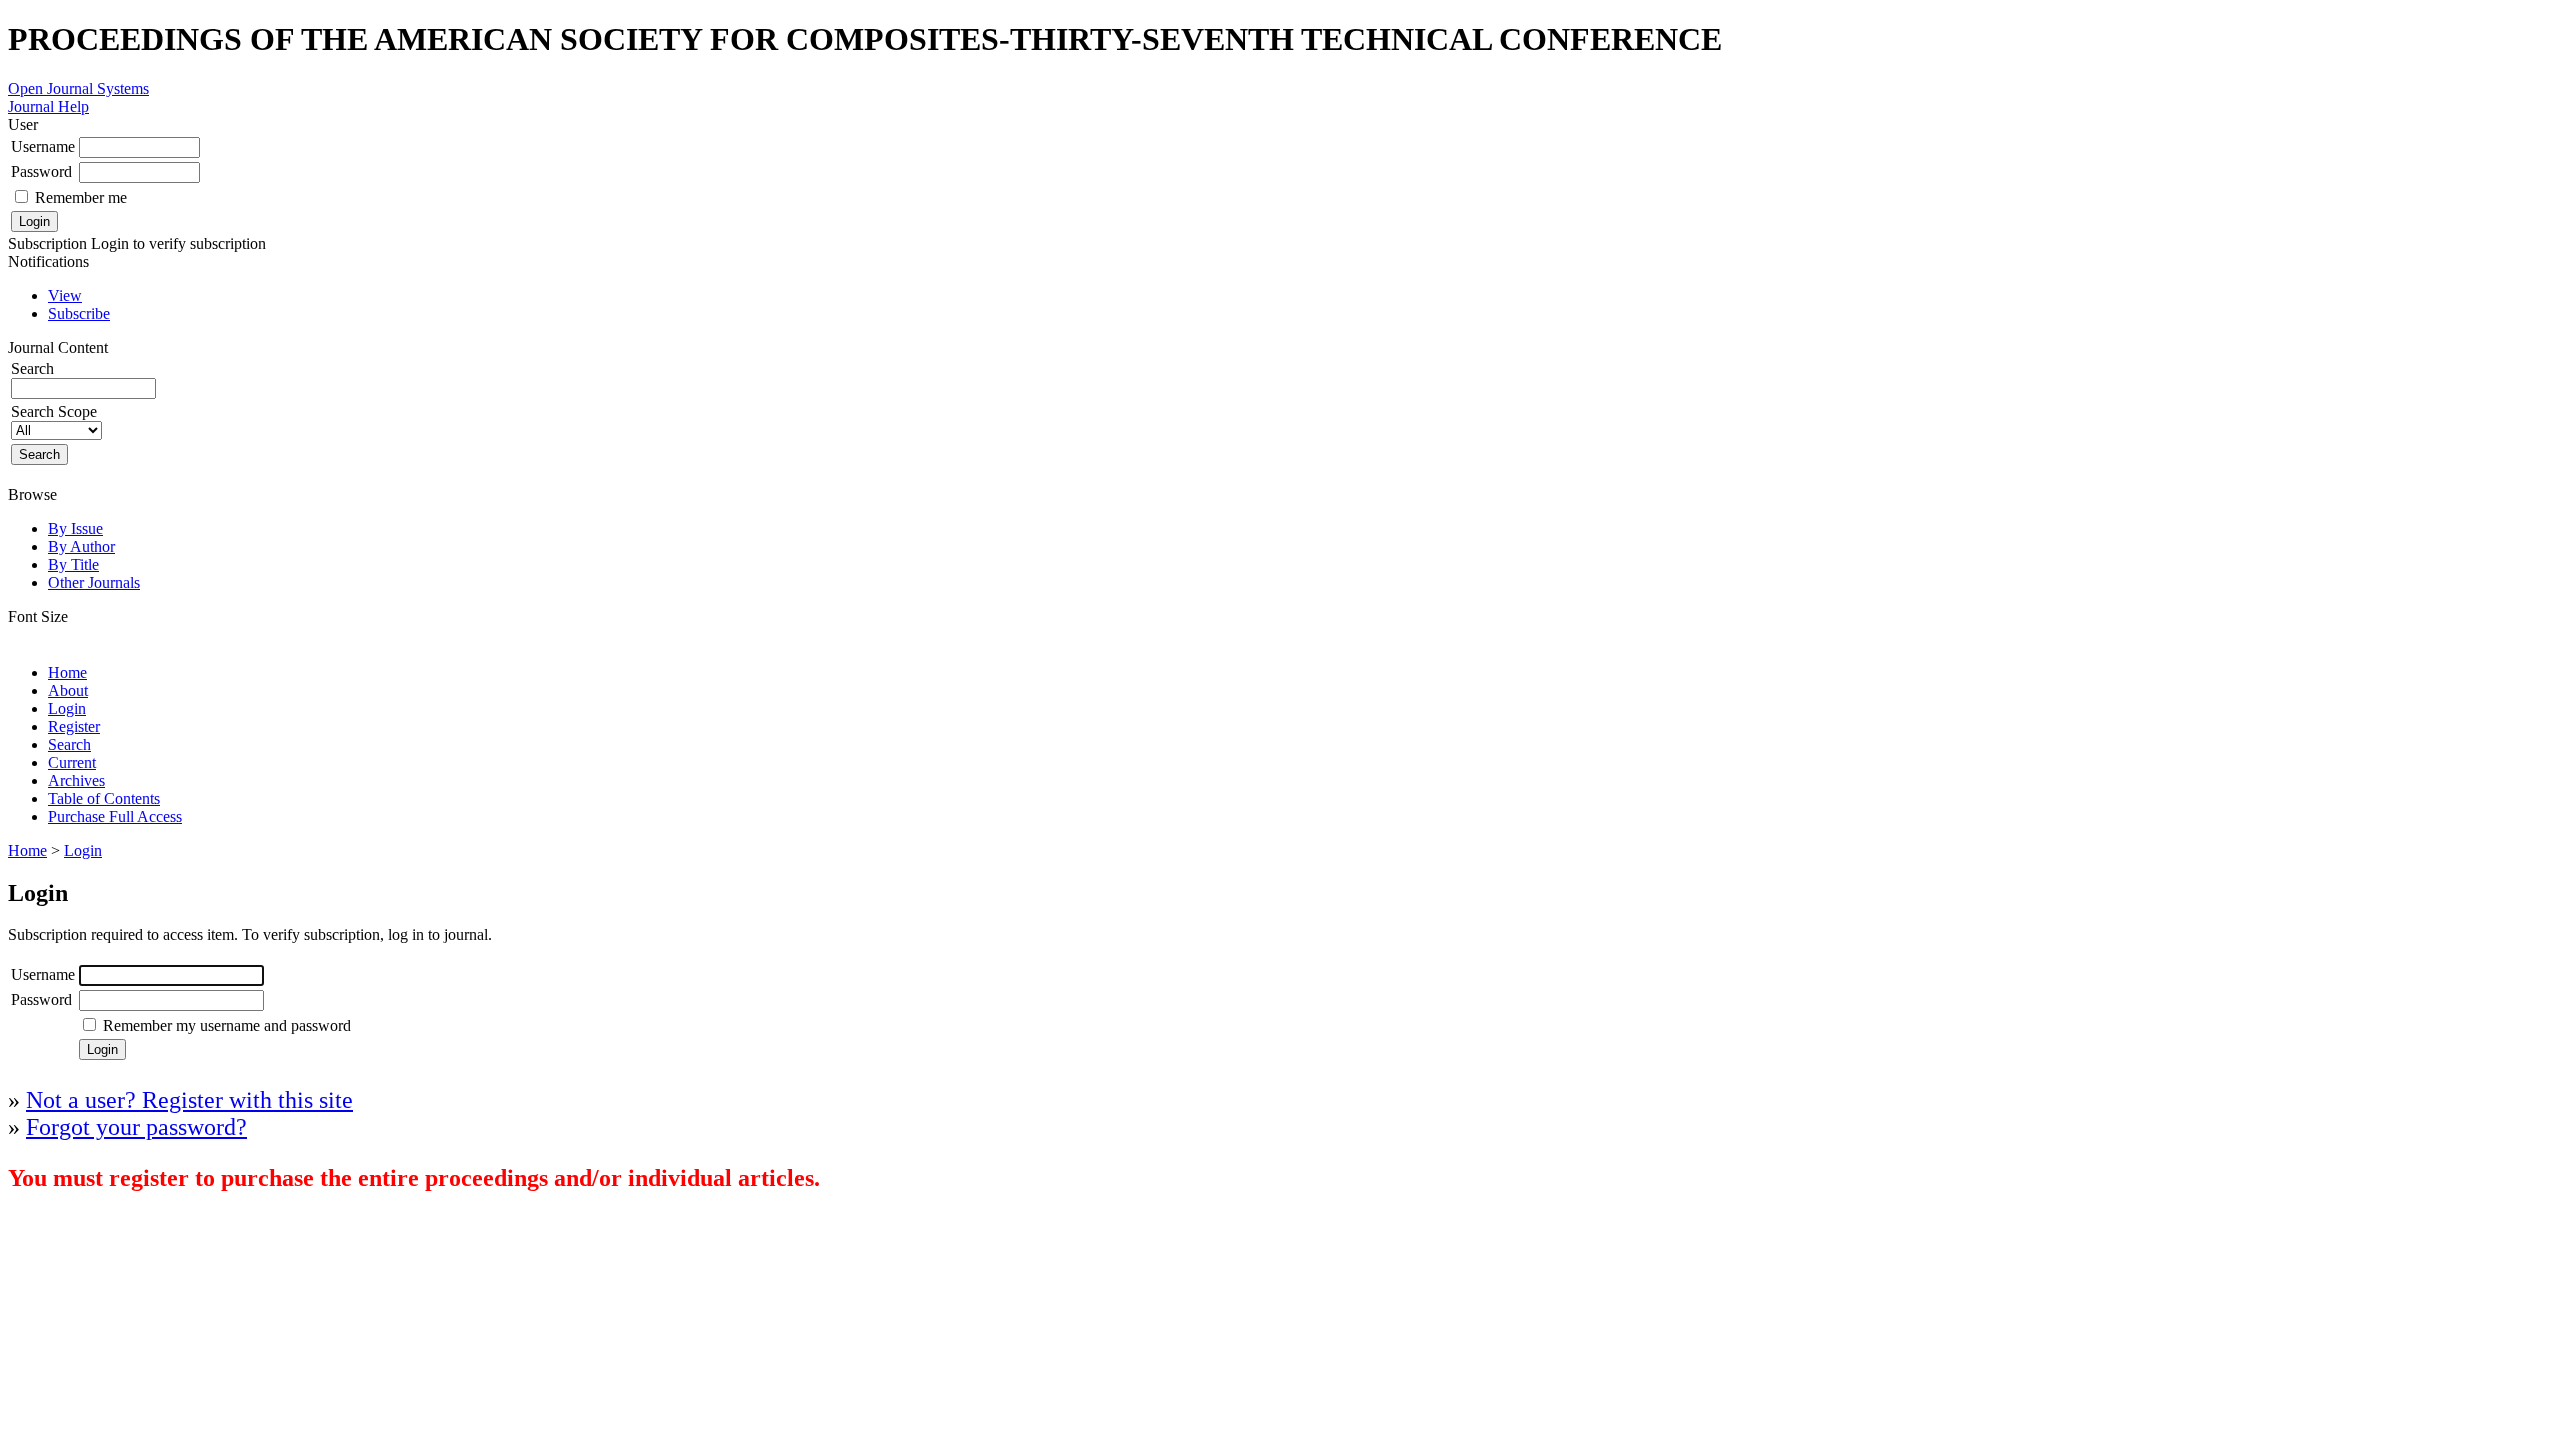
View (65, 295)
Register (74, 726)
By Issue (75, 528)
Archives (76, 780)
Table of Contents (104, 798)
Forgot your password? (136, 1127)
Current (72, 762)
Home (67, 672)
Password (41, 171)
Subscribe (79, 313)
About (68, 690)
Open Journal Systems (78, 88)
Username (43, 146)
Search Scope (54, 411)
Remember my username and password (227, 1025)
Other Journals (94, 582)
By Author (81, 546)
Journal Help (48, 106)
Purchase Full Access (115, 816)
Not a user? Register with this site (189, 1100)
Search (69, 744)
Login (67, 708)
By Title (73, 564)
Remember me (81, 197)
